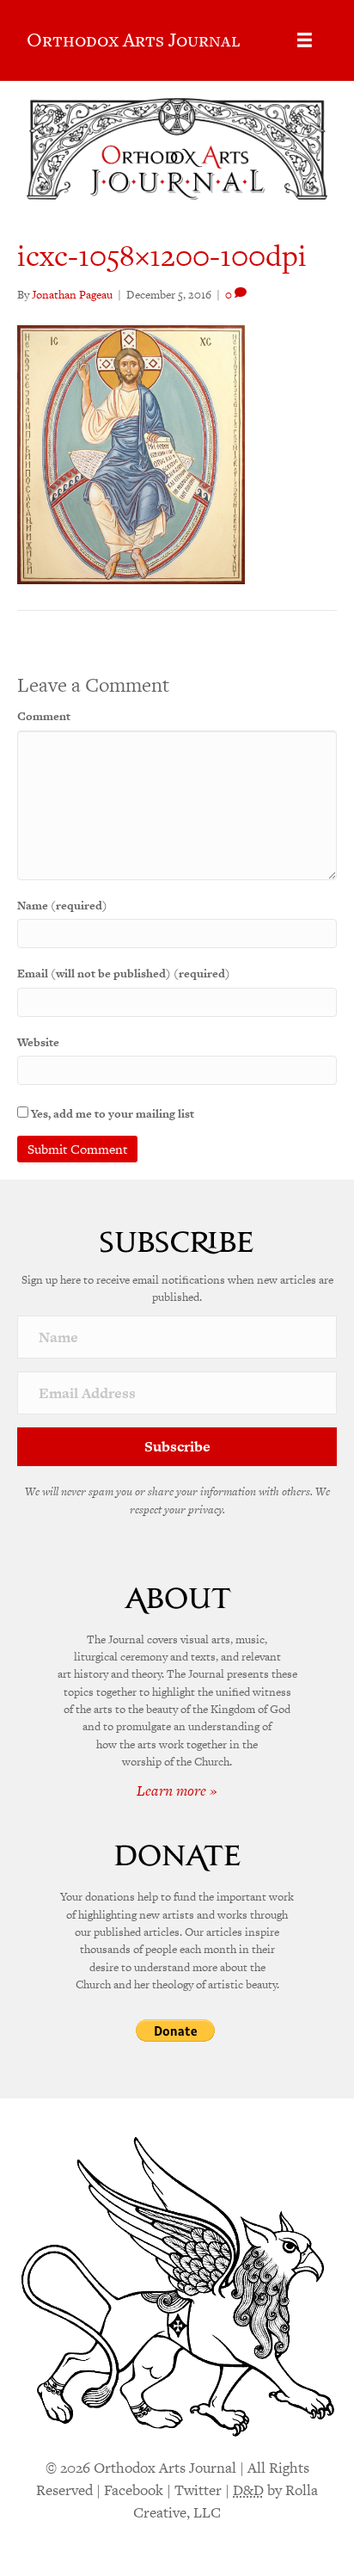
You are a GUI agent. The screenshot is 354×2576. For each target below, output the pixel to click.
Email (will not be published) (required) (124, 974)
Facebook (134, 2490)
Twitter (198, 2490)
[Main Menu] (305, 40)
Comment (44, 716)
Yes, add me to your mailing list (111, 1114)
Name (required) (62, 906)
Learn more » (177, 1790)
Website (38, 1042)
